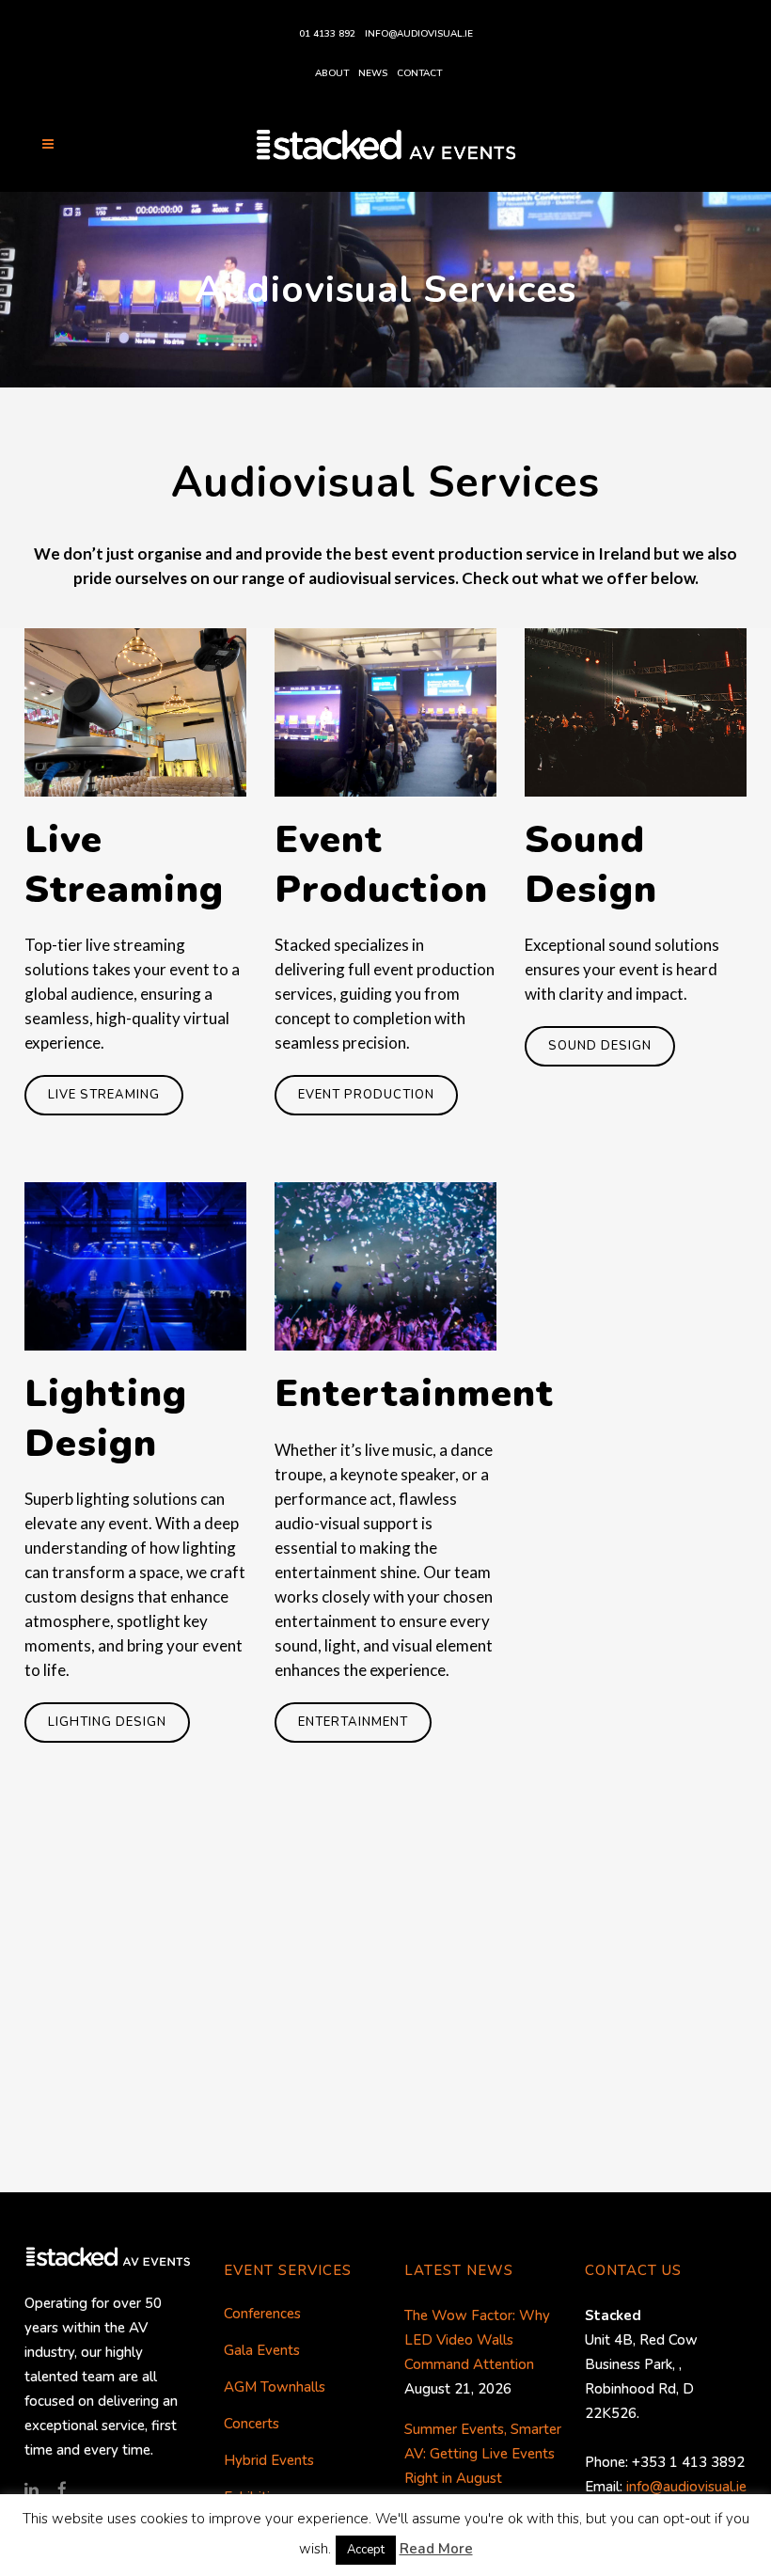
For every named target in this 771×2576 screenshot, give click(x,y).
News (373, 73)
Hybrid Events (269, 2460)
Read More (436, 2549)
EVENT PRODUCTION (366, 1095)
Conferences (262, 2314)
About (332, 73)
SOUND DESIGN (600, 1046)
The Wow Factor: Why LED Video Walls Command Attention (477, 2340)
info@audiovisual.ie (419, 34)
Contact (419, 73)
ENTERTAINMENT (353, 1722)
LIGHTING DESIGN (107, 1722)
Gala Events (262, 2350)
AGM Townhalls (275, 2387)
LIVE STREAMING (104, 1095)
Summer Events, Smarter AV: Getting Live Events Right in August (483, 2454)
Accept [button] (366, 2550)
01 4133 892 (327, 34)
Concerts (252, 2424)
